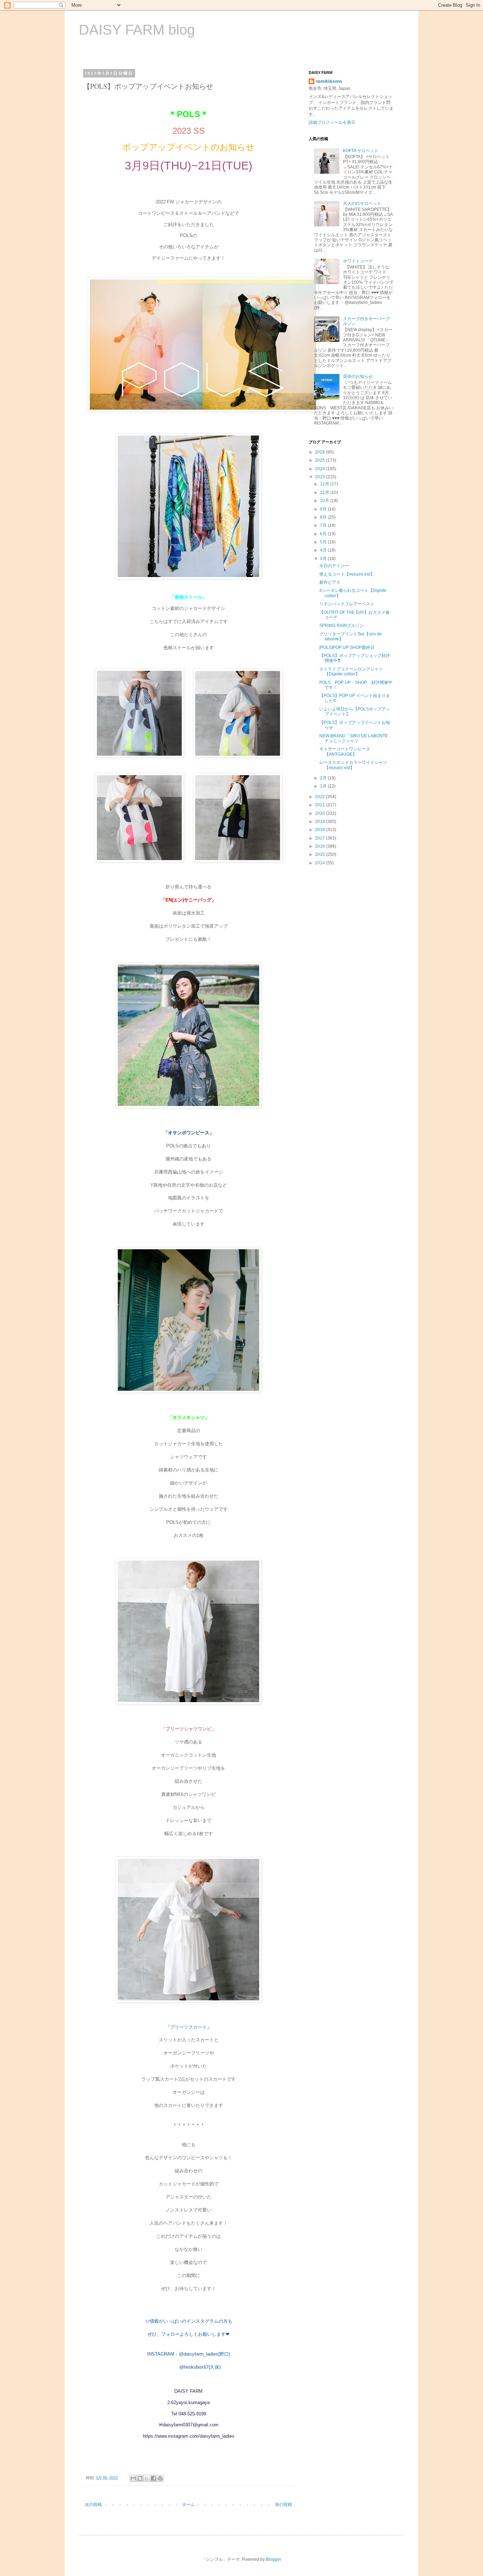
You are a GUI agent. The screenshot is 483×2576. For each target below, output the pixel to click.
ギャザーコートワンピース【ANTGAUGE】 (345, 751)
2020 (321, 813)
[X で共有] (147, 2478)
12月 (325, 484)
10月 (325, 501)
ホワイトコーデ (358, 261)
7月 (324, 525)
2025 (321, 460)
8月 (324, 517)
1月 (324, 786)
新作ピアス (330, 582)
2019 (321, 822)
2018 (321, 830)
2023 (321, 477)
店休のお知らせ (358, 376)
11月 (325, 492)
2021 (321, 805)
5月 (324, 542)
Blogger (273, 2559)
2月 (324, 778)
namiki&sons (329, 81)
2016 (321, 846)
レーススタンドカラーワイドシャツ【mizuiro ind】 (353, 765)
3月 (324, 559)
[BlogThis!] (140, 2478)
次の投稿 (93, 2505)
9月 (324, 509)
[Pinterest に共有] (160, 2478)
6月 (324, 534)
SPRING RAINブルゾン (342, 626)
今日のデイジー (334, 566)
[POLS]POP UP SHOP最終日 (347, 647)
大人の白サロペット (362, 203)
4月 (324, 550)
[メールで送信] (133, 2478)
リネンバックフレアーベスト (347, 604)
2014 (321, 863)
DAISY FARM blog (137, 30)
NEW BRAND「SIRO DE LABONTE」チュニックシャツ (356, 738)
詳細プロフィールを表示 (332, 122)
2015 (321, 854)
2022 (321, 797)
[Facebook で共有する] (153, 2478)
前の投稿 (284, 2505)
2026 (321, 452)
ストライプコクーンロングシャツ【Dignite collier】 (351, 672)
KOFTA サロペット (361, 151)
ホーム (188, 2505)
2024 (321, 469)
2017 (321, 838)
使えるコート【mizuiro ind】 (347, 574)
